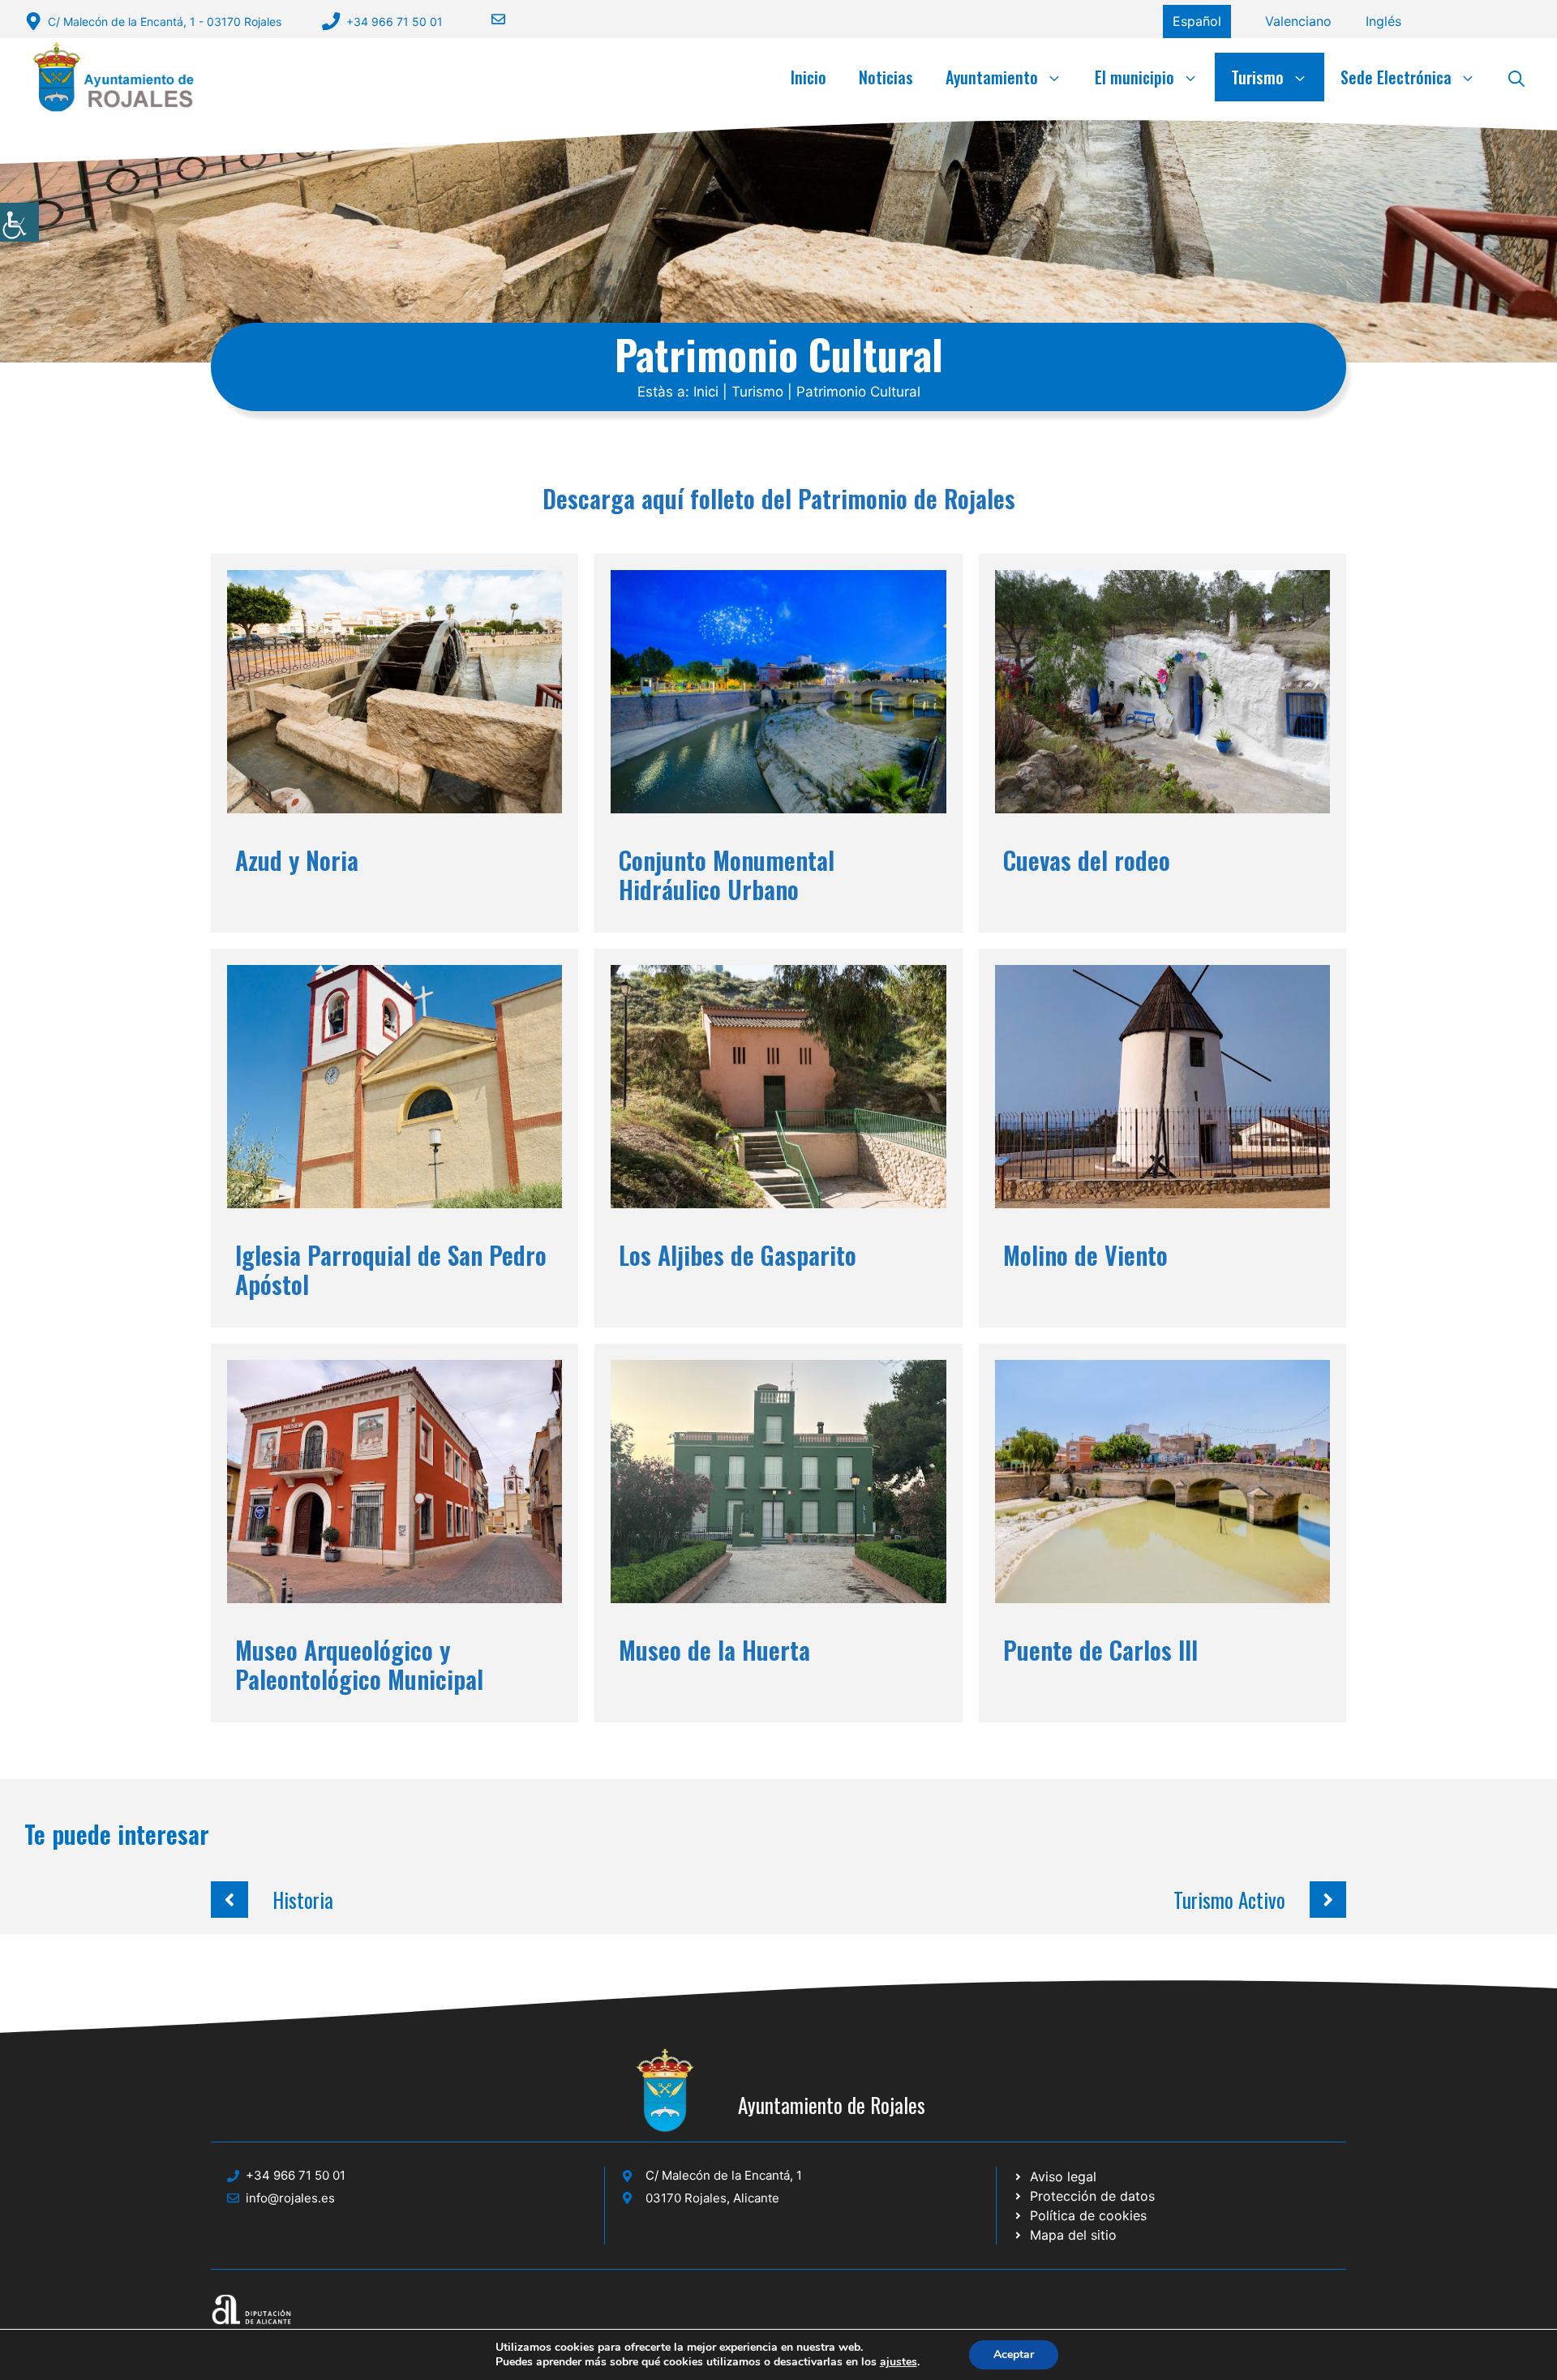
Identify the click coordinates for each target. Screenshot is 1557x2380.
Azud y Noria (297, 860)
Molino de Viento (1085, 1255)
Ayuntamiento (992, 77)
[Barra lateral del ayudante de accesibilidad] (19, 222)
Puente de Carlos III (1100, 1650)
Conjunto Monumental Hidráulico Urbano (727, 875)
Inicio (809, 77)
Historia (303, 1900)
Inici (706, 392)
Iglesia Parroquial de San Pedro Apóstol (391, 1269)
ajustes (899, 2362)
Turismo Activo (1229, 1900)
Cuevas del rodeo (1087, 860)
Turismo (1257, 77)
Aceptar (1014, 2354)
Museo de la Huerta (714, 1650)
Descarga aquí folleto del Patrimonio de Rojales (779, 498)
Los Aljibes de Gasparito (738, 1255)
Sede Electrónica (1396, 77)
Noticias (886, 77)
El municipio (1135, 77)
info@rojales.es (290, 2198)
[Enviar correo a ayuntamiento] (488, 19)
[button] (1516, 77)
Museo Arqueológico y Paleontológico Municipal (359, 1664)
